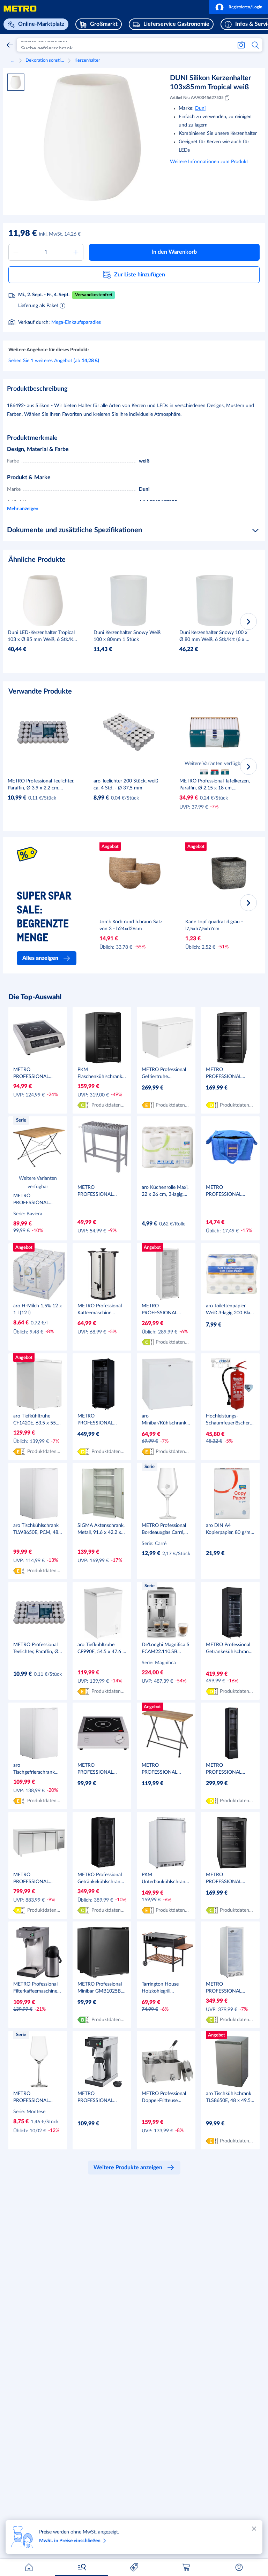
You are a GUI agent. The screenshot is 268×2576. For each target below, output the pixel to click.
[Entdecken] (82, 2567)
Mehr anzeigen (23, 509)
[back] (10, 45)
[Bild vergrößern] (92, 137)
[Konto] (239, 2567)
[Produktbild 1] (16, 82)
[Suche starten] (256, 45)
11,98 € (23, 234)
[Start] (29, 2567)
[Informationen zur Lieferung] (62, 305)
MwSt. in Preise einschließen (70, 2541)
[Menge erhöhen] (76, 252)
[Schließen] (254, 2529)
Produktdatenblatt (109, 1105)
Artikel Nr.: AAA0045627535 (197, 98)
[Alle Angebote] (134, 2567)
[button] (239, 7)
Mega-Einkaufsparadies (76, 322)
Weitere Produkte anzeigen (128, 2168)
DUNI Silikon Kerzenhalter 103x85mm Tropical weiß (210, 83)
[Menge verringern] (16, 252)
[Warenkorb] (187, 2567)
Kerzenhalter (87, 60)
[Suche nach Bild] (241, 45)
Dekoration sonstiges (46, 60)
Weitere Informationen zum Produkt (209, 162)
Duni (200, 108)
